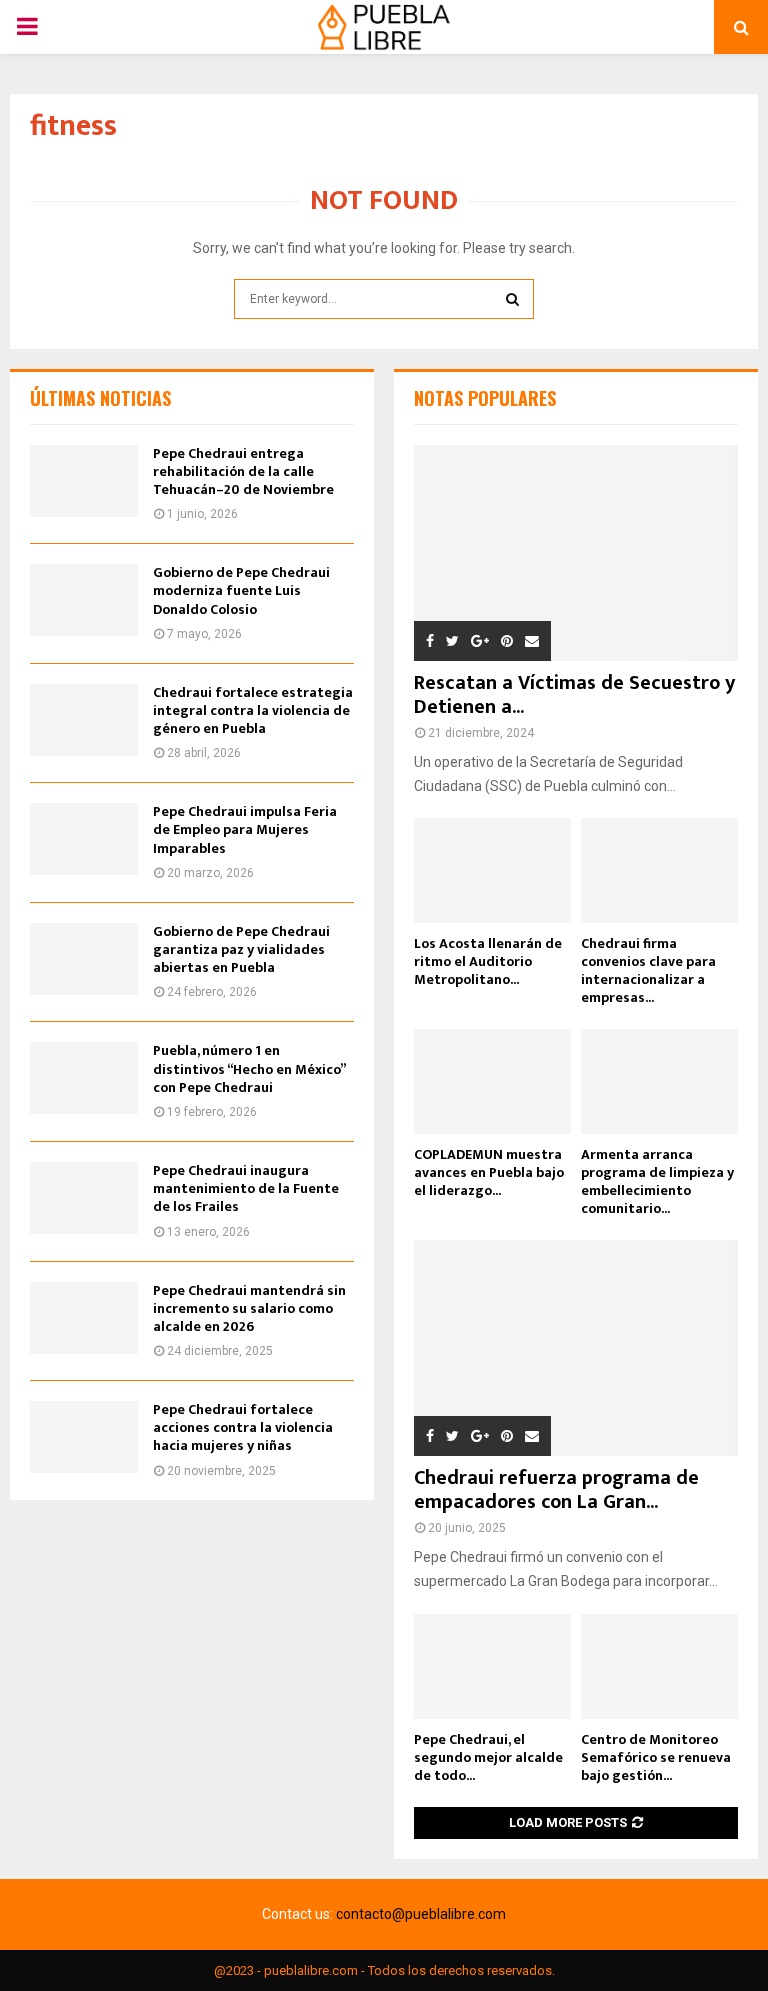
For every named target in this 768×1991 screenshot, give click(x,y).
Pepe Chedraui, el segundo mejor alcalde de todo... (488, 1757)
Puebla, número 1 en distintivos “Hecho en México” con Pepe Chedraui (249, 1068)
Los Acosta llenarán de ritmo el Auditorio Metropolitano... (488, 961)
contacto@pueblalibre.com (421, 1914)
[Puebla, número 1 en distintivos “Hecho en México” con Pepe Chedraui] (84, 1078)
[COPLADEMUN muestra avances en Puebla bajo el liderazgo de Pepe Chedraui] (492, 1081)
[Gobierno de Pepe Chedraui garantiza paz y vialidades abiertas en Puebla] (84, 959)
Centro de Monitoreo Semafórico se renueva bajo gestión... (656, 1757)
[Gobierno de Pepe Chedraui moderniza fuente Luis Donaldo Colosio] (84, 600)
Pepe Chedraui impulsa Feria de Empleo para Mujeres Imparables (245, 829)
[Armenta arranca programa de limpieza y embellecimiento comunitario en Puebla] (659, 1081)
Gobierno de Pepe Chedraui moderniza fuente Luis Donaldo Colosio (241, 590)
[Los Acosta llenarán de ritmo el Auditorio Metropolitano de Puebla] (492, 870)
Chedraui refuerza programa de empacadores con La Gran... (556, 1490)
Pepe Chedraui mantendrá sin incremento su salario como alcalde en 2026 (249, 1308)
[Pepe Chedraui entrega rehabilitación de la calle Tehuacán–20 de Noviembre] (84, 481)
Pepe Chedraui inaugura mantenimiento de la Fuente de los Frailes (246, 1188)
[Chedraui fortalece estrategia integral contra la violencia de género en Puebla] (84, 720)
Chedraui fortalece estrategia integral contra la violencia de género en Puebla (253, 710)
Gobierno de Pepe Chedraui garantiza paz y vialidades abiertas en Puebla (241, 949)
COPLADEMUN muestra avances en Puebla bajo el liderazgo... (489, 1172)
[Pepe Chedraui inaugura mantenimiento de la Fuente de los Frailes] (84, 1198)
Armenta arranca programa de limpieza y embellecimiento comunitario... (657, 1181)
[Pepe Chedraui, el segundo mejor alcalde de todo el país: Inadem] (492, 1666)
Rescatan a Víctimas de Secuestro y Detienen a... (574, 695)
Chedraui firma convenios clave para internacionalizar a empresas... (648, 970)
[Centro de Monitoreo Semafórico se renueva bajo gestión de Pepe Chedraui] (659, 1666)
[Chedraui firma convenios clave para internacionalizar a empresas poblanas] (659, 870)
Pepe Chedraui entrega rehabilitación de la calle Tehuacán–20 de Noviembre (243, 471)
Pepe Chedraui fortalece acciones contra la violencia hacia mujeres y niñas (243, 1427)
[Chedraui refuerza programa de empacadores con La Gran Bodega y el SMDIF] (576, 1348)
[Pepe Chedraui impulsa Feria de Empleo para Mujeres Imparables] (84, 839)
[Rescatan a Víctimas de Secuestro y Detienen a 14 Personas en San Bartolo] (576, 553)
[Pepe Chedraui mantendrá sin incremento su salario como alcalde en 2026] (84, 1318)
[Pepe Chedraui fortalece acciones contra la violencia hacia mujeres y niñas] (84, 1437)
